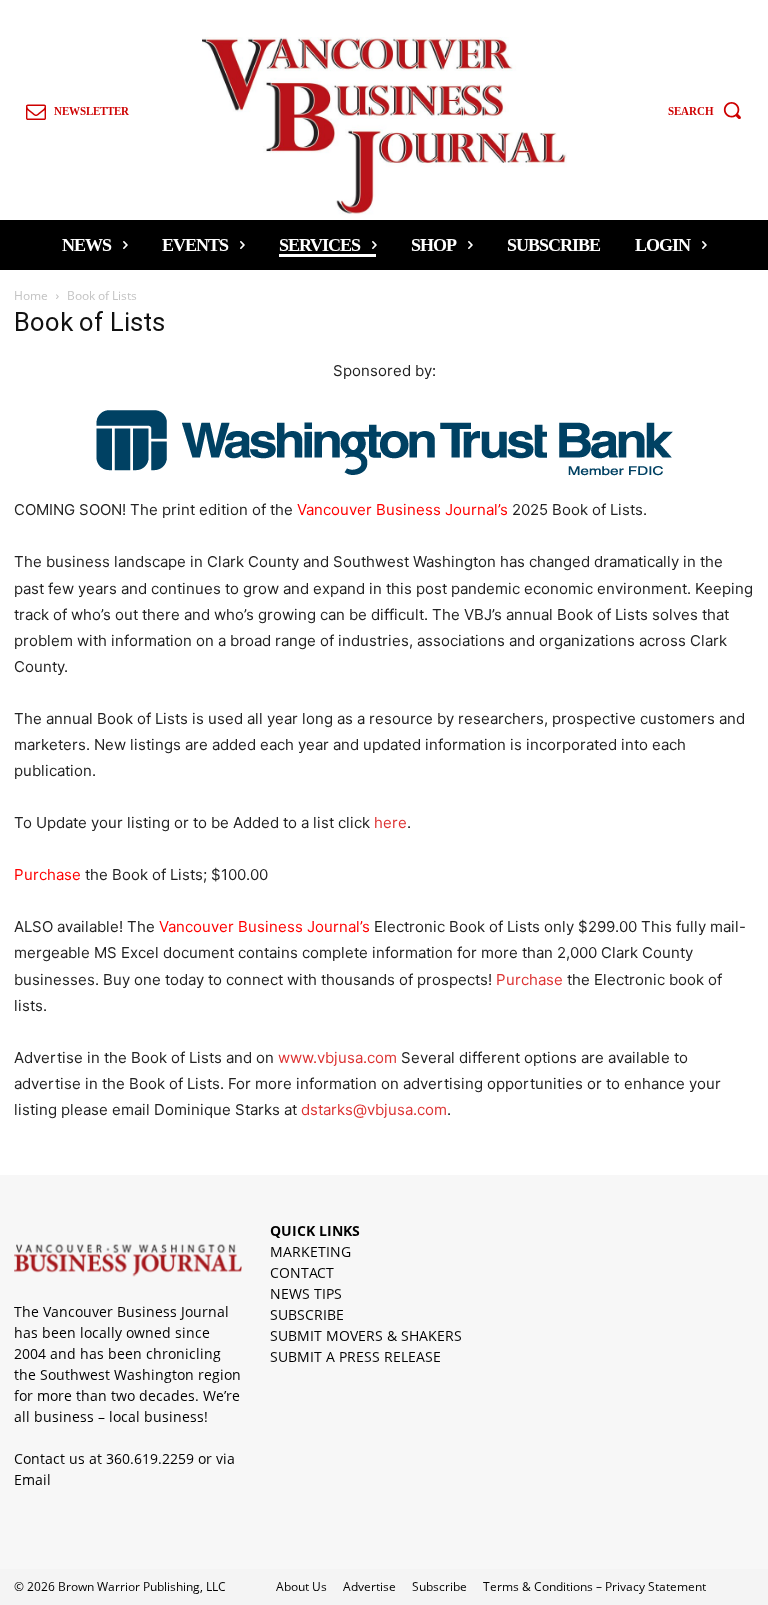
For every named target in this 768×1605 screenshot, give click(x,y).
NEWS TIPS (306, 1293)
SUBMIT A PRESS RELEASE (355, 1356)
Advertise (369, 1586)
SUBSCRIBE (307, 1314)
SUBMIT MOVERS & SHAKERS (366, 1335)
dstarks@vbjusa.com (374, 1109)
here (390, 822)
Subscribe (439, 1586)
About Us (301, 1586)
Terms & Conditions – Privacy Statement (594, 1586)
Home (31, 295)
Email (32, 1479)
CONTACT (302, 1272)
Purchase (529, 979)
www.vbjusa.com (337, 1057)
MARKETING (310, 1251)
